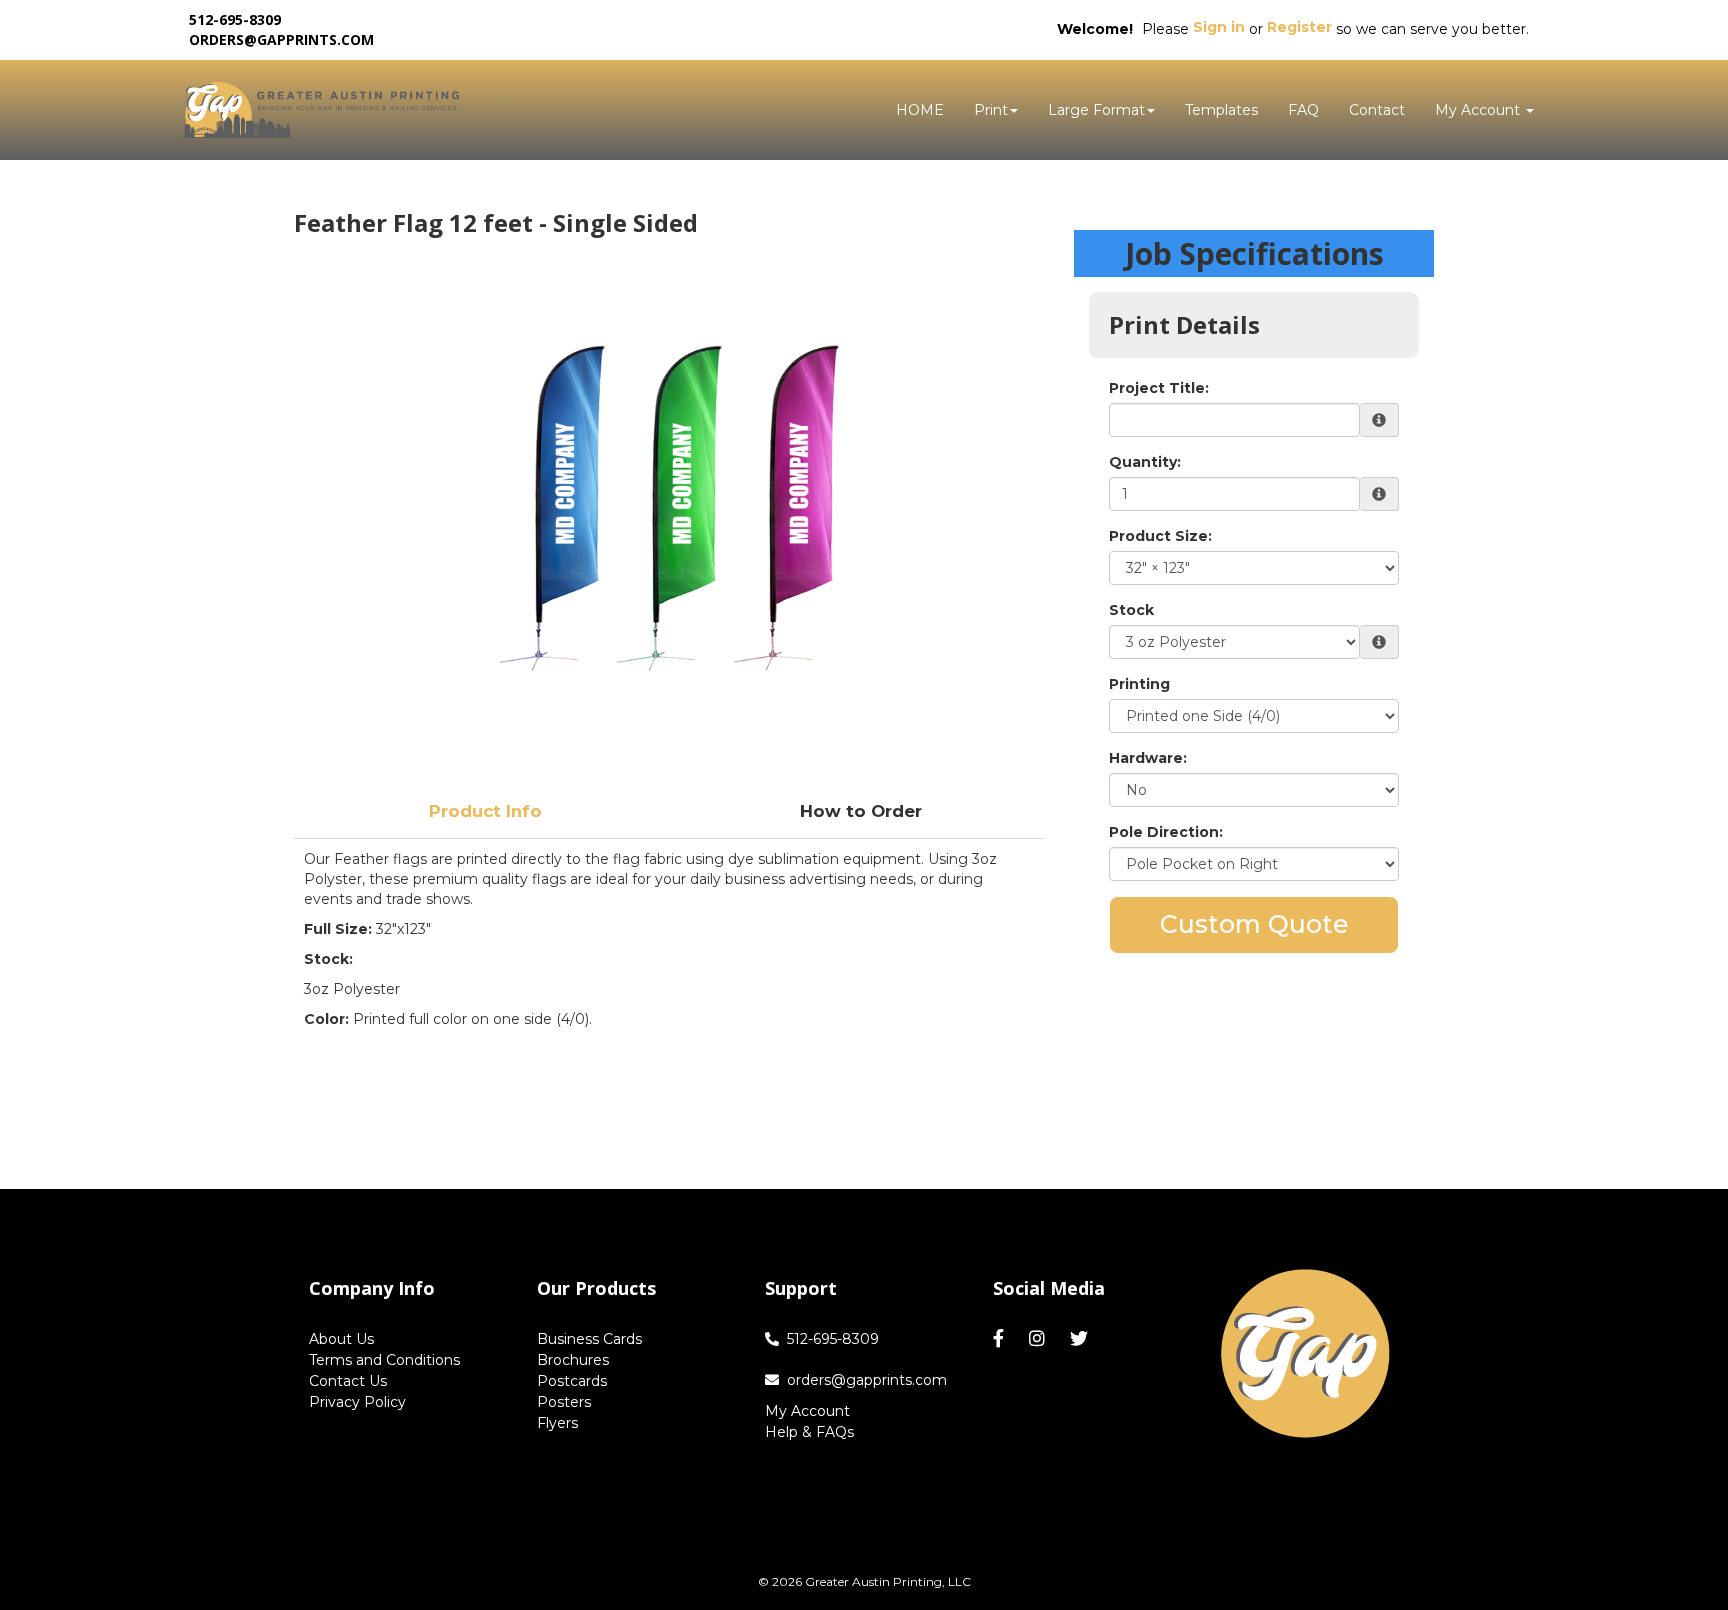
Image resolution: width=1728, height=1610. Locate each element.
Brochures (573, 1360)
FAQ (1303, 110)
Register (1299, 27)
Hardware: (1148, 758)
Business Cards (589, 1339)
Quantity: (1145, 462)
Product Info (485, 811)
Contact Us (348, 1381)
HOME (920, 110)
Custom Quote (1254, 924)
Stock (1131, 610)
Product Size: (1160, 536)
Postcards (572, 1381)
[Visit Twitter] (1081, 1339)
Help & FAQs (809, 1432)
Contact (1377, 110)
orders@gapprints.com (281, 39)
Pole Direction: (1166, 832)
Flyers (557, 1423)
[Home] (1305, 1354)
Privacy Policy (357, 1402)
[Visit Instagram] (1039, 1339)
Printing (1139, 684)
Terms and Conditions (384, 1360)
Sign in (1219, 27)
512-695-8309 (833, 1339)
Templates (1221, 110)
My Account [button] (1479, 110)
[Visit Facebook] (1001, 1339)
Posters (564, 1402)
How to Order (861, 811)
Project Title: (1159, 388)
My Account (807, 1411)
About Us (341, 1339)
